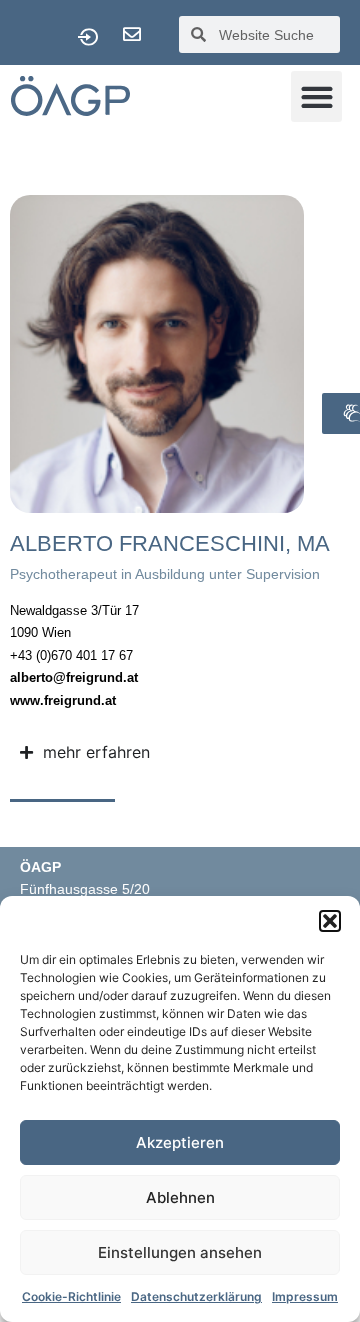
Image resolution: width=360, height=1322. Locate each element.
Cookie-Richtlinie (71, 1296)
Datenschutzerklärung (196, 1296)
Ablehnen (180, 1197)
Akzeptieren (180, 1142)
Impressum (305, 1296)
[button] (330, 921)
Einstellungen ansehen (180, 1252)
